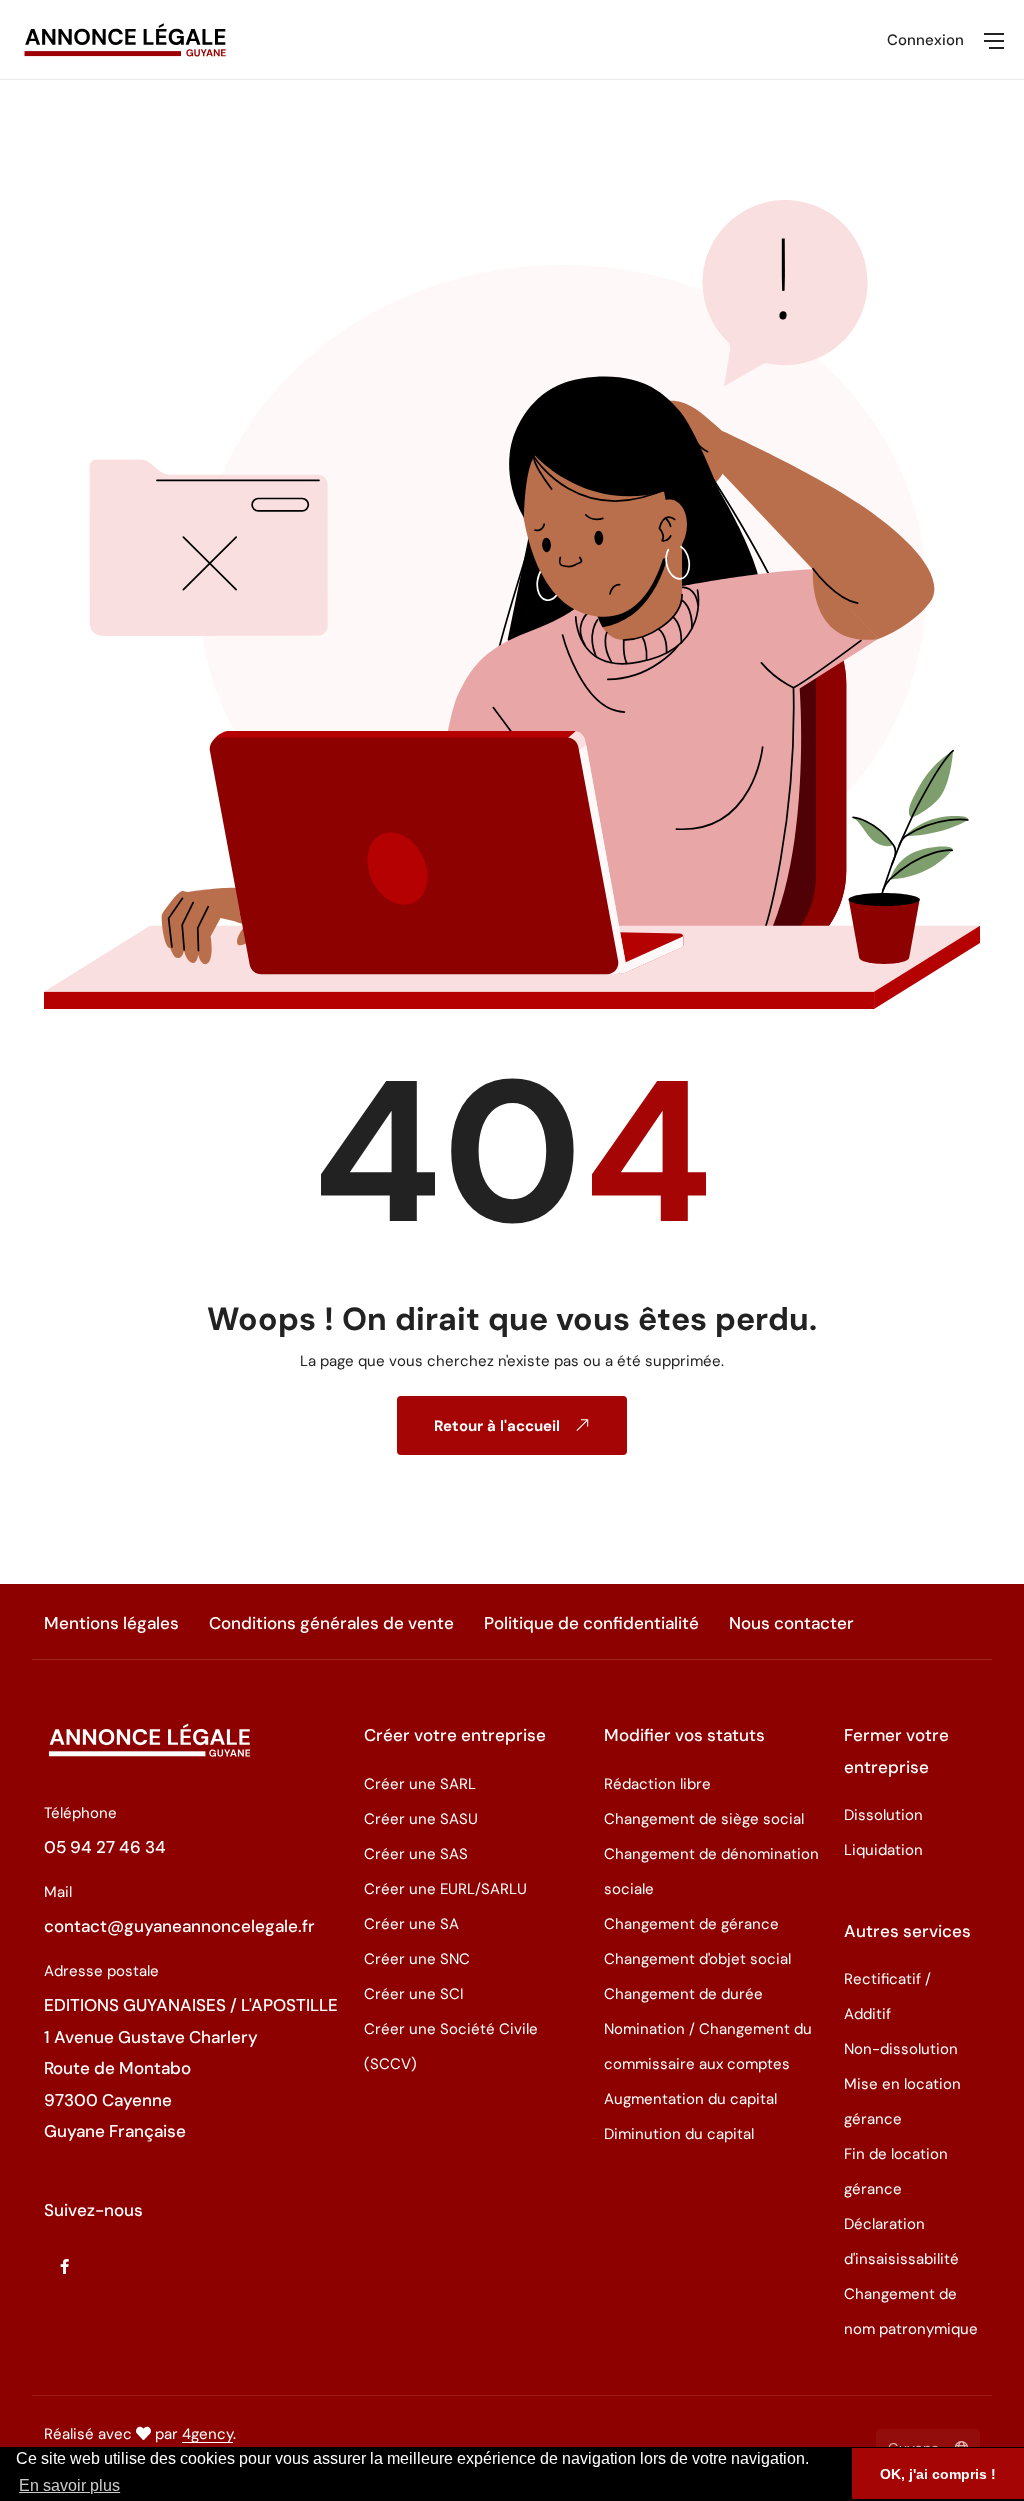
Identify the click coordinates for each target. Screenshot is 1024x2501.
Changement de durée (683, 1994)
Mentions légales (111, 1623)
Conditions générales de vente (331, 1623)
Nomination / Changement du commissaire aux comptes (708, 2046)
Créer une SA (411, 1924)
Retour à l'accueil (499, 1426)
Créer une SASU (421, 1819)
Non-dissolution (901, 2049)
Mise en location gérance (902, 2101)
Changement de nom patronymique (911, 2311)
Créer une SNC (417, 1959)
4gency (207, 2434)
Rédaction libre (657, 1784)
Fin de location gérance (896, 2171)
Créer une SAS (416, 1854)
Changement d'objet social (697, 1959)
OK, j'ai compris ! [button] (938, 2474)
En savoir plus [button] (69, 2485)
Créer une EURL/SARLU (445, 1889)
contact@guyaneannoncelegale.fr (179, 1926)
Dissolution (883, 1815)
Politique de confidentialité (591, 1623)
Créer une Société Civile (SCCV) (451, 2046)
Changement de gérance (691, 1924)
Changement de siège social (704, 1819)
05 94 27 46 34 (105, 1847)
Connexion (925, 40)
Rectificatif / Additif (887, 1996)
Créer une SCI (414, 1994)
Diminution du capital (679, 2134)
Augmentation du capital (690, 2099)
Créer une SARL (420, 1784)
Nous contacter (791, 1623)
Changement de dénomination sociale (711, 1871)
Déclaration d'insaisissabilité (901, 2241)
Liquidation (883, 1850)
